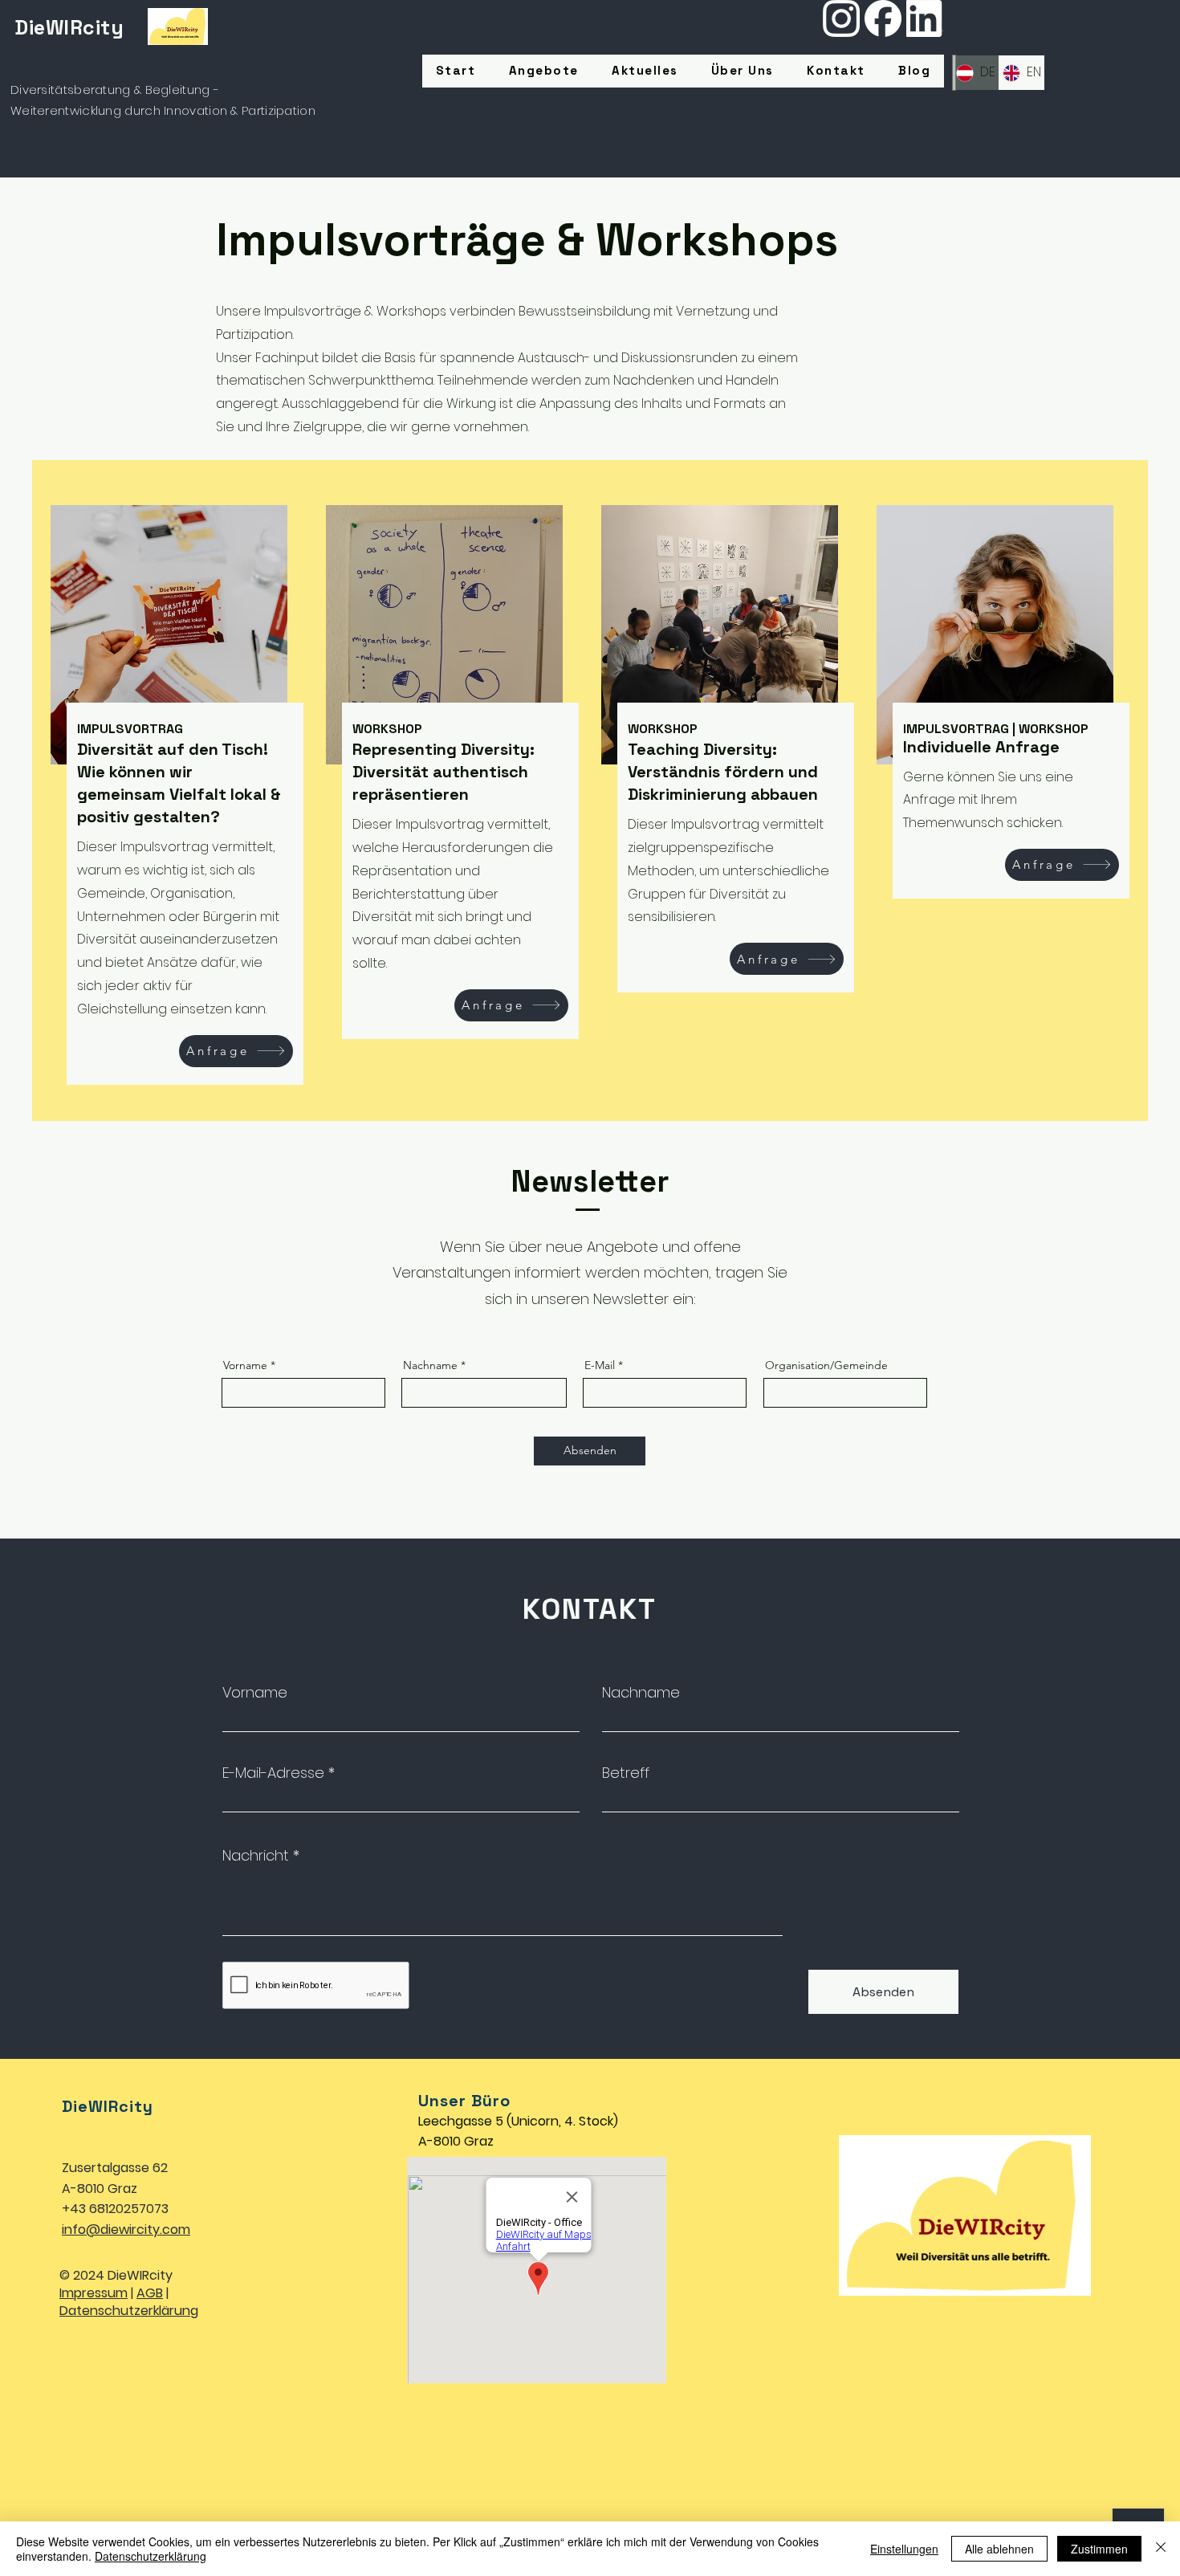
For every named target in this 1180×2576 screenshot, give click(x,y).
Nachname (430, 1365)
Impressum (94, 2293)
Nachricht (256, 1856)
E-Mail (600, 1365)
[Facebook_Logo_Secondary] (883, 18)
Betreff (626, 1773)
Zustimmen (1099, 2549)
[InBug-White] (925, 18)
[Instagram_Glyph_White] (841, 18)
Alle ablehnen (999, 2549)
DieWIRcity (69, 27)
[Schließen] (1161, 2549)
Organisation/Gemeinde (826, 1365)
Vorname (245, 1365)
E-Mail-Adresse (273, 1773)
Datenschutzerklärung (129, 2311)
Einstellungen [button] (904, 2549)
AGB (150, 2293)
